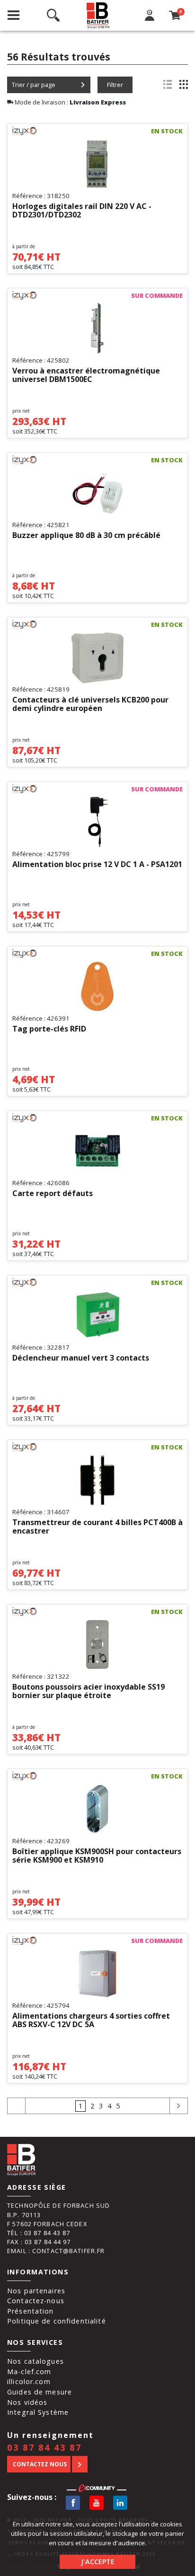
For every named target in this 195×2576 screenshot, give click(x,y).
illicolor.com (29, 2381)
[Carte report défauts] (97, 1151)
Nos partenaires (36, 2291)
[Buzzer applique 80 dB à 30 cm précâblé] (97, 493)
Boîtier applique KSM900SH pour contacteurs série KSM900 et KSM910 (97, 1856)
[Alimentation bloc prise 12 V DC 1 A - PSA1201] (97, 822)
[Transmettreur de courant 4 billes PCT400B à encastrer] (97, 1480)
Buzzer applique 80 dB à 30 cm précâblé (86, 536)
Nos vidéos (27, 2402)
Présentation (31, 2311)
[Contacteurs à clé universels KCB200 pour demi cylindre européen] (97, 658)
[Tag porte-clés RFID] (97, 987)
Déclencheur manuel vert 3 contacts (81, 1358)
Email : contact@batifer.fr (56, 2251)
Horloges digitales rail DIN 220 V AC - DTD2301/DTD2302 (82, 211)
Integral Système (38, 2412)
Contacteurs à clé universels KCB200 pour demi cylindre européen (90, 704)
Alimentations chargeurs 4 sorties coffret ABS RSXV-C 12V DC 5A (91, 2021)
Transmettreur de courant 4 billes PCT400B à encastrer (97, 1527)
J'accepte (98, 2562)
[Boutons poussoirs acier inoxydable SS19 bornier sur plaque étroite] (97, 1645)
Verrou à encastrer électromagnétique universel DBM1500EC (86, 375)
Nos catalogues (35, 2361)
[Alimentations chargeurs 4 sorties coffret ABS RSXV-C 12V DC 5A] (97, 1974)
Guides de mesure (40, 2392)
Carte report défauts (53, 1194)
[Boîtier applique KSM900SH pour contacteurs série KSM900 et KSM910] (97, 1809)
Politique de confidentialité (57, 2321)
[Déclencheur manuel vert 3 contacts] (97, 1316)
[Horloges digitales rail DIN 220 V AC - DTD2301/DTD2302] (97, 164)
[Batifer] (98, 15)
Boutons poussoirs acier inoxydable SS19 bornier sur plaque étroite (89, 1691)
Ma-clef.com (29, 2372)
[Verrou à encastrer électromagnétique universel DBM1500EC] (97, 329)
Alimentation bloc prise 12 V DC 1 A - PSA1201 (97, 865)
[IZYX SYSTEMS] (33, 131)
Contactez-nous (36, 2301)
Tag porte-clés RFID (49, 1029)
